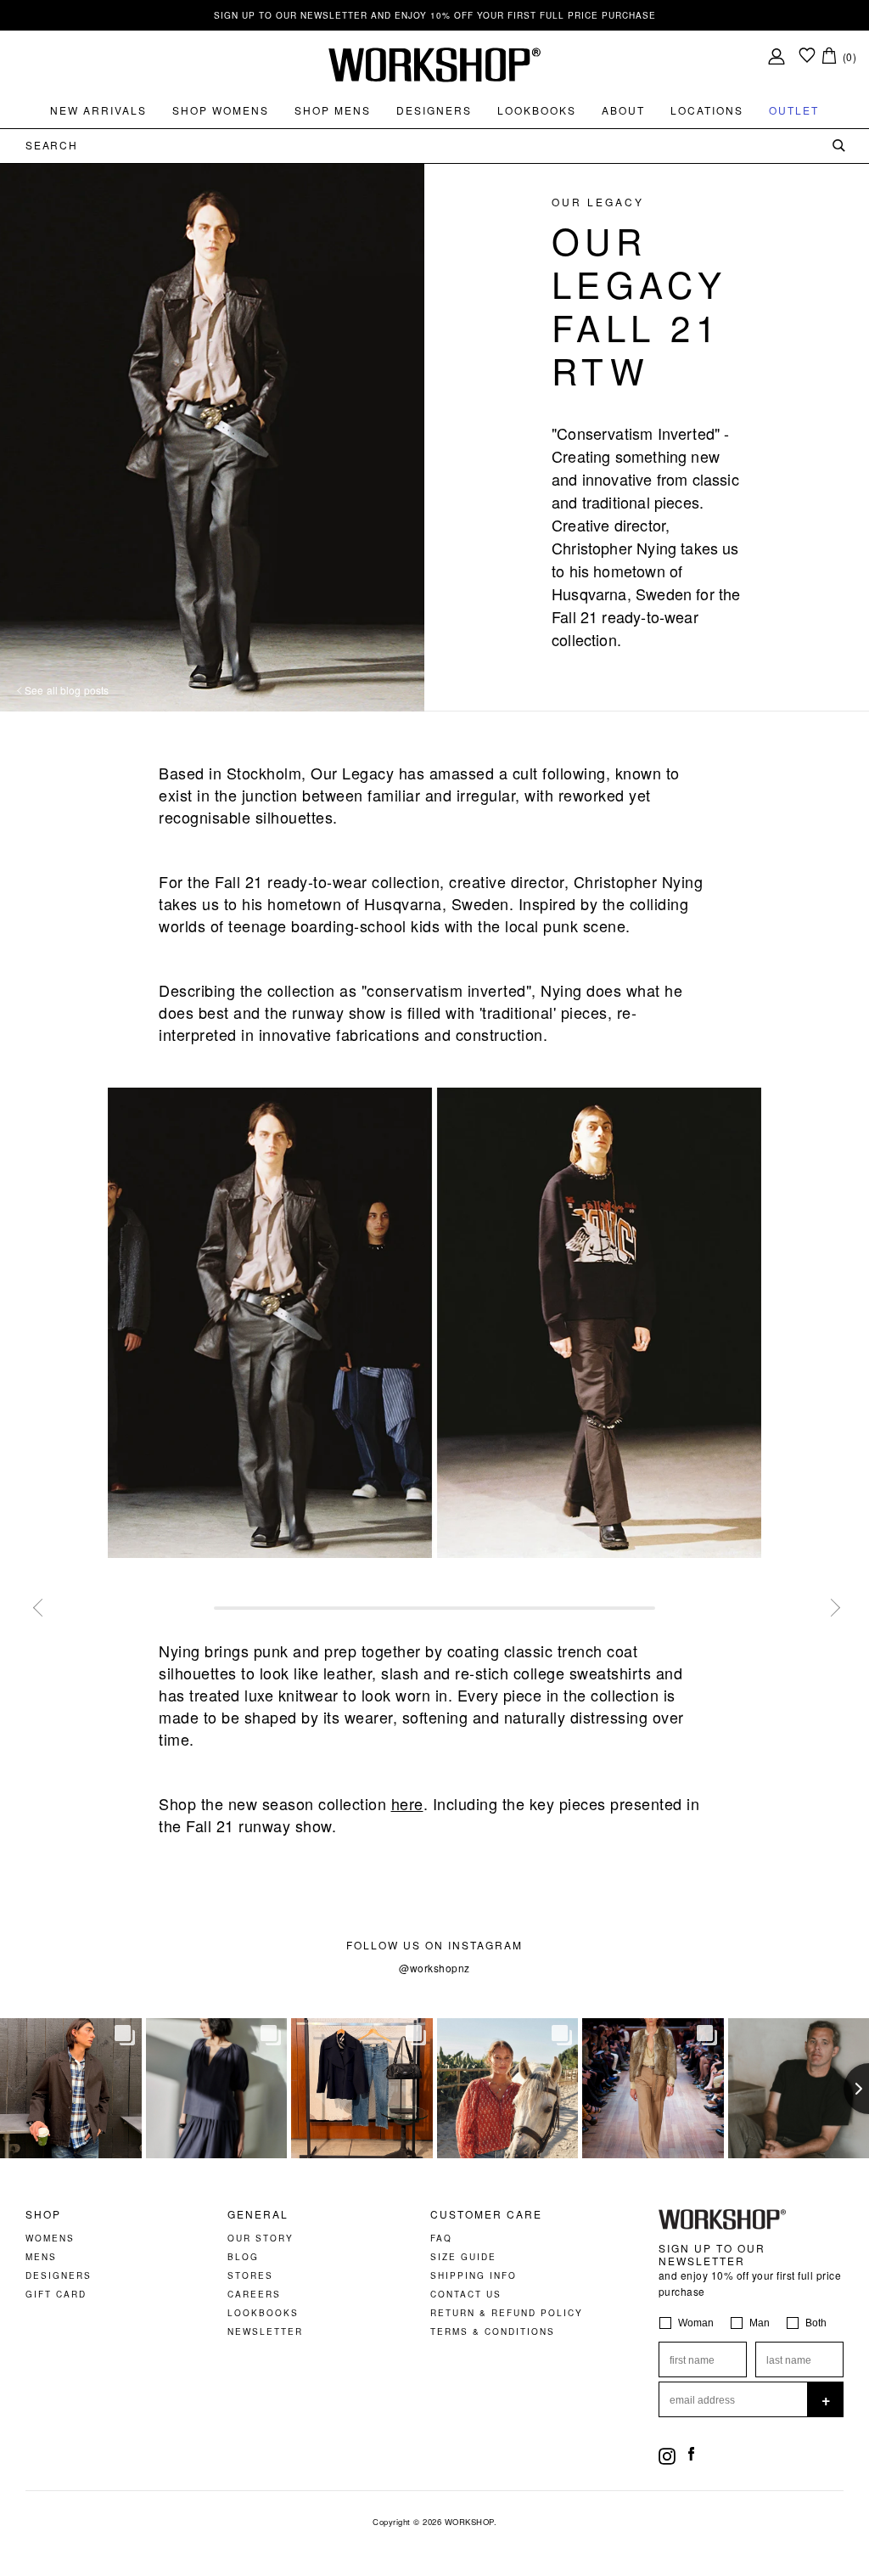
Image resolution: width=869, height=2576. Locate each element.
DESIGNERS (59, 2275)
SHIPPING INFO (474, 2275)
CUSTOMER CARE (486, 2214)
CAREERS (254, 2294)
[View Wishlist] (807, 56)
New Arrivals (98, 110)
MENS (41, 2257)
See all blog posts (65, 690)
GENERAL (258, 2214)
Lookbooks (537, 110)
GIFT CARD (56, 2294)
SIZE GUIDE (463, 2257)
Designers (434, 110)
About (623, 110)
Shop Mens (333, 110)
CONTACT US (466, 2294)
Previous (40, 1606)
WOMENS (50, 2238)
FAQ (441, 2238)
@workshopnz (434, 1968)
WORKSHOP (469, 2522)
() (850, 56)
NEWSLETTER (265, 2331)
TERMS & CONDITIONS (493, 2331)
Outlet (794, 110)
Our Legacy (598, 202)
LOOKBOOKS (263, 2313)
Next (829, 1606)
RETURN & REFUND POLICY (507, 2313)
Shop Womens (221, 110)
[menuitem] (98, 110)
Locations (707, 110)
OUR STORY (261, 2238)
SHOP (43, 2214)
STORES (250, 2275)
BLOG (243, 2257)
